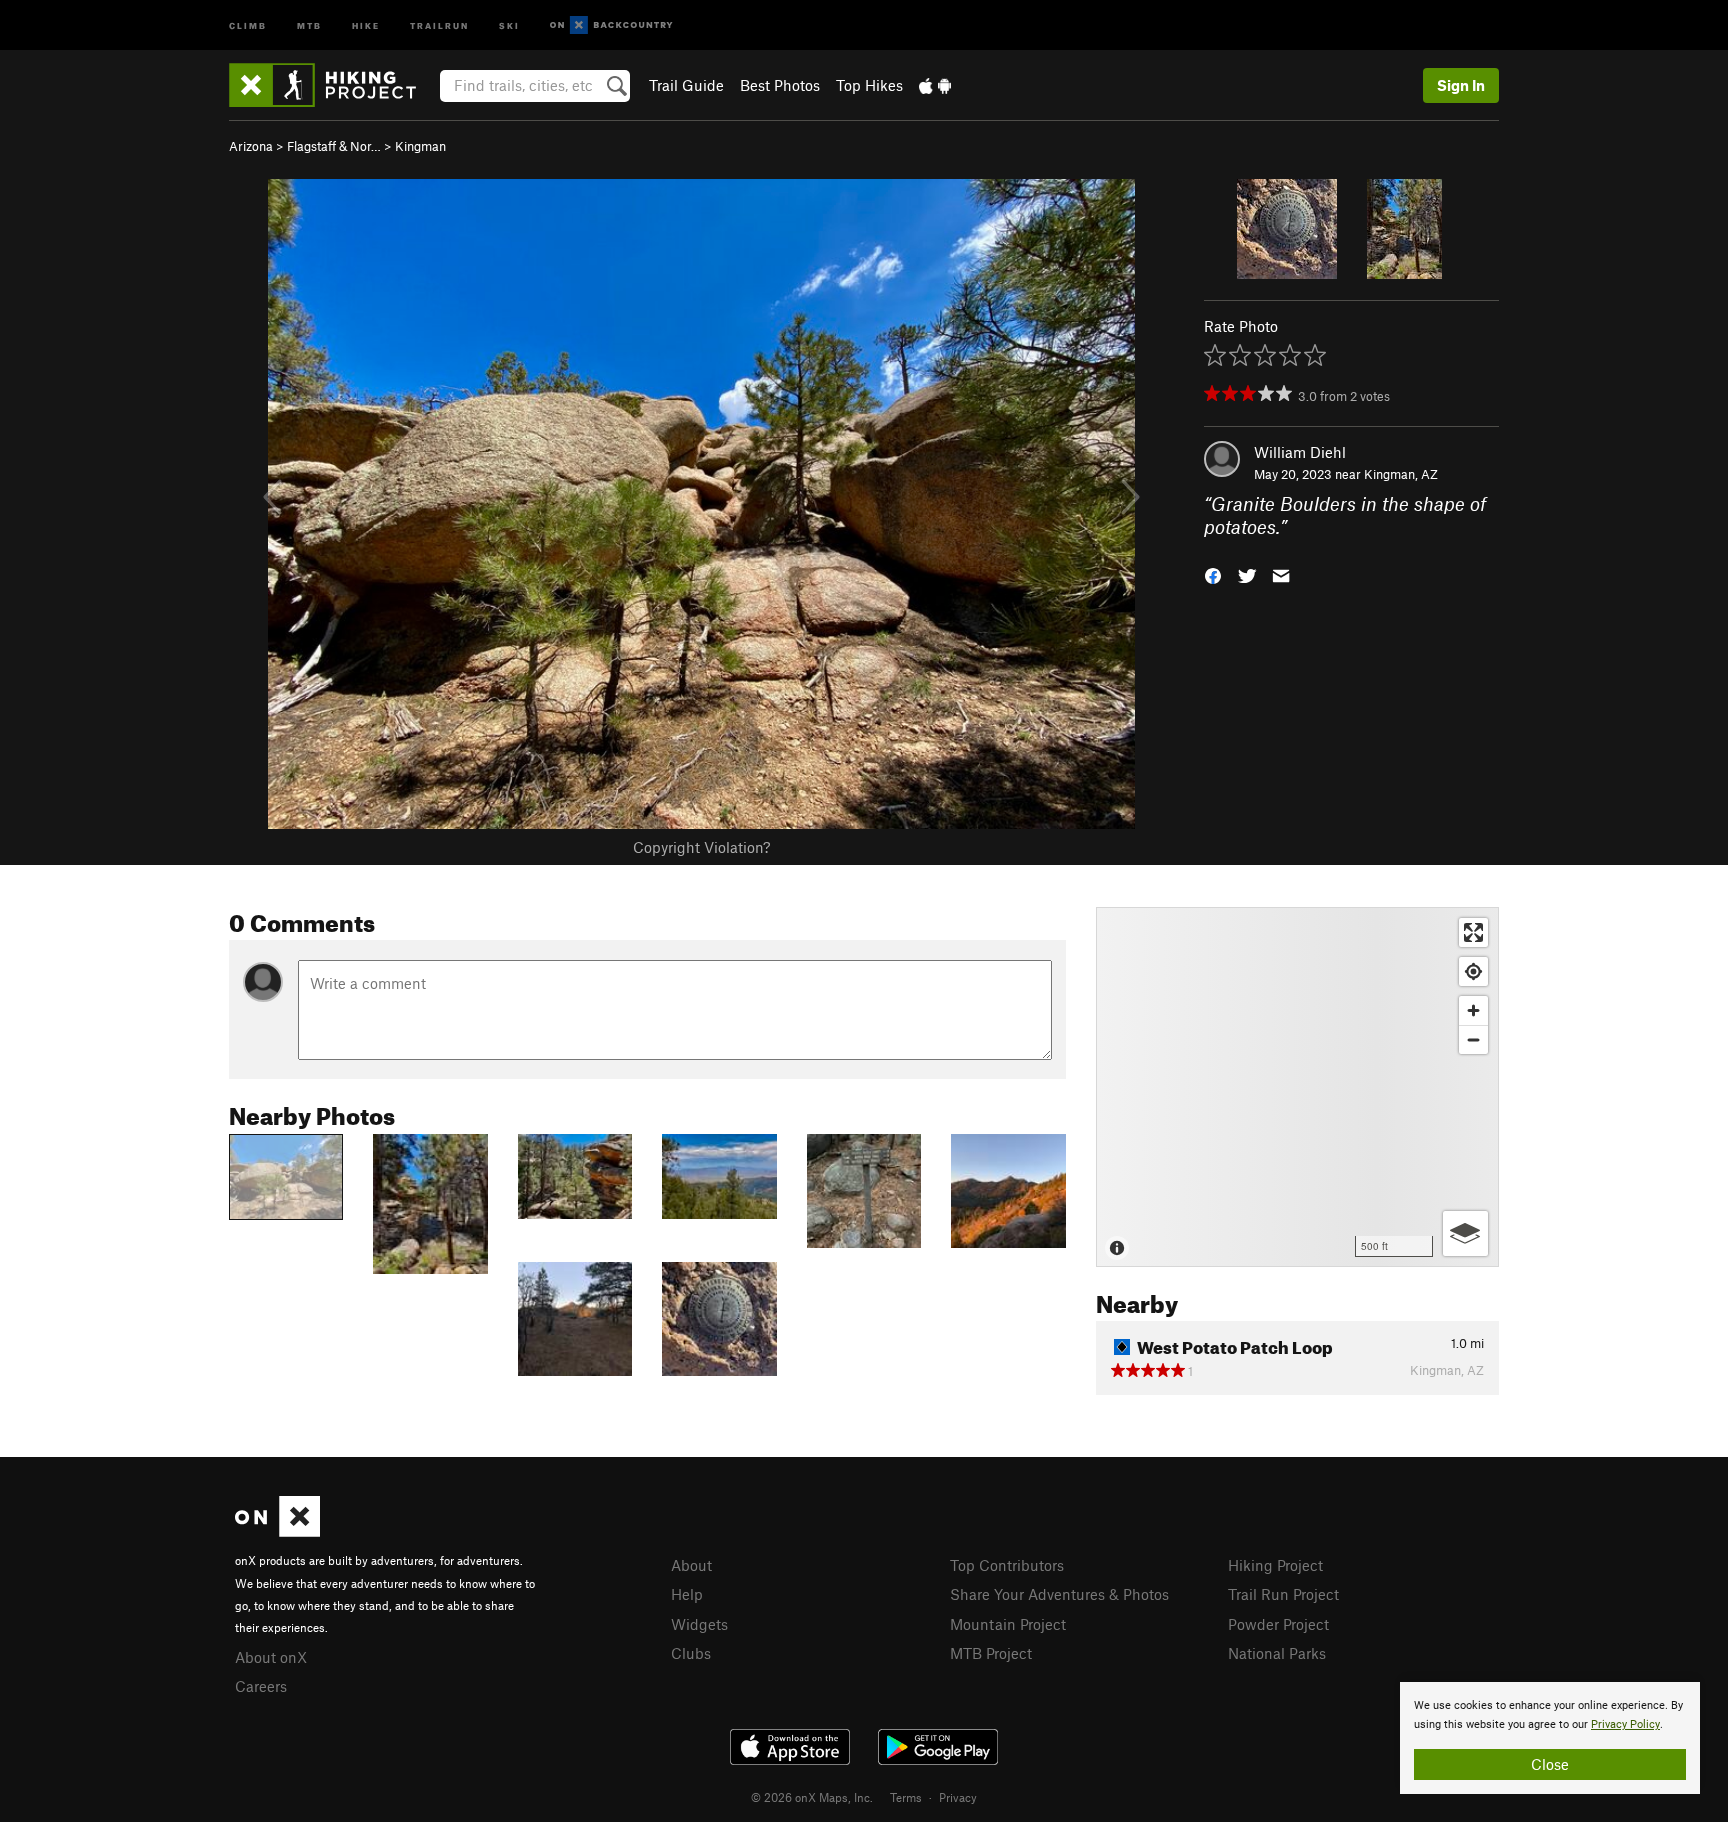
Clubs (691, 1653)
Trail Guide (686, 85)
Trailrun (439, 24)
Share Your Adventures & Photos (1059, 1594)
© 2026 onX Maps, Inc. (812, 1797)
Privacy (958, 1797)
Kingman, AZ (1401, 474)
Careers (261, 1686)
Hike (366, 24)
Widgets (699, 1624)
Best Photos (780, 85)
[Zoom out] (1473, 1039)
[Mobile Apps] (935, 85)
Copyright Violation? (701, 847)
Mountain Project (1008, 1624)
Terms (906, 1797)
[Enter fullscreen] (1473, 932)
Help (687, 1594)
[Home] (332, 85)
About (691, 1565)
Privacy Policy (1625, 1724)
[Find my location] (1473, 971)
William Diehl (1300, 452)
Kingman (420, 146)
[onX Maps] (277, 1531)
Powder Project (1278, 1624)
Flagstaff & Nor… (334, 146)
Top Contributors (1007, 1565)
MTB (309, 24)
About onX (271, 1657)
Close (1550, 1764)
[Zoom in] (1473, 1010)
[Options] (1465, 1233)
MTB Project (991, 1653)
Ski (509, 24)
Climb (248, 24)
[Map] (1297, 1087)
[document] (1550, 1738)
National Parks (1277, 1653)
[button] (1213, 573)
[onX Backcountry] (611, 25)
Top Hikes (869, 85)
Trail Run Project (1283, 1594)
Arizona (251, 146)
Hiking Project (1275, 1565)
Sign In (1461, 85)
